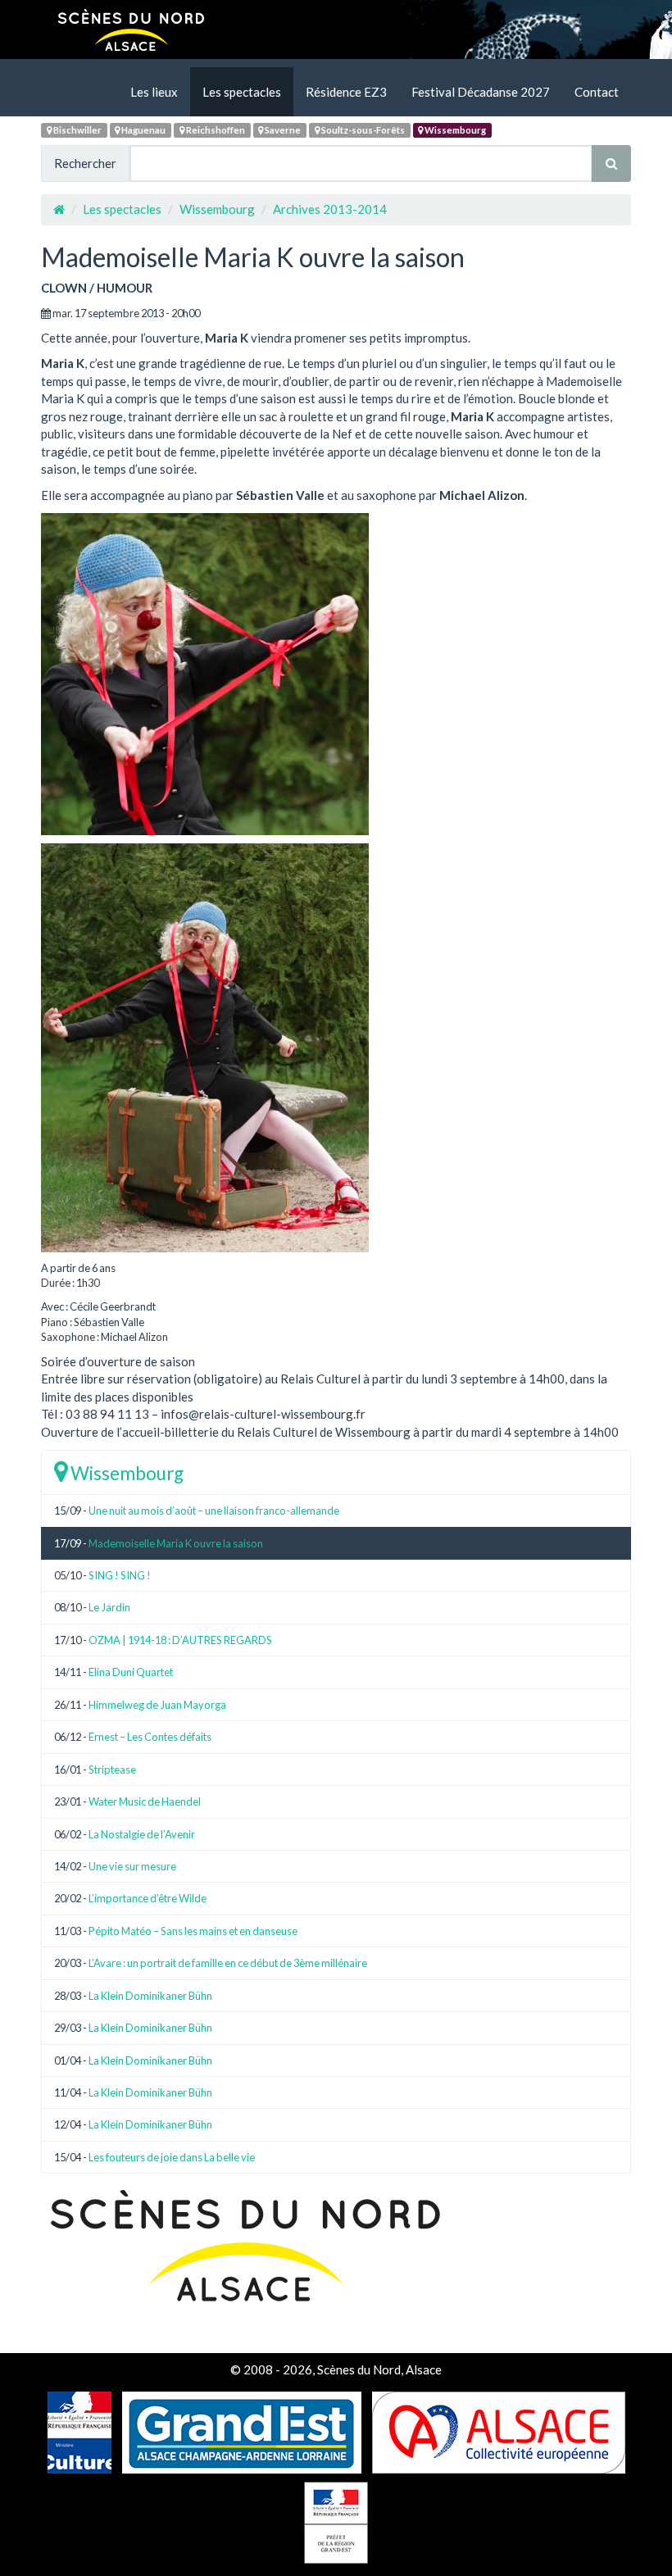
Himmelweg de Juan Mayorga (157, 1705)
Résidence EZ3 (346, 92)
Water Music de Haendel (145, 1801)
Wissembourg (454, 130)
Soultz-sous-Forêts (362, 130)
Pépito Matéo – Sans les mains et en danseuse (193, 1931)
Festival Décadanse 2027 (481, 92)
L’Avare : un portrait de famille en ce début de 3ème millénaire (228, 1963)
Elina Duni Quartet (131, 1672)
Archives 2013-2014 (330, 209)
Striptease (112, 1770)
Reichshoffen (215, 130)
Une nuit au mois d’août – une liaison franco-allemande (214, 1511)
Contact (597, 92)
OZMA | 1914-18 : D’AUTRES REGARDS (180, 1640)
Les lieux (154, 92)
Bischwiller (77, 130)
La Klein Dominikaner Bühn (150, 1996)
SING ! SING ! (120, 1575)
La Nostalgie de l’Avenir (142, 1834)
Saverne (282, 130)
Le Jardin (109, 1607)
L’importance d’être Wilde (148, 1898)
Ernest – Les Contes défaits (150, 1737)
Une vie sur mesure (132, 1866)
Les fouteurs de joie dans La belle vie (172, 2157)
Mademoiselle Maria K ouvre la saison (176, 1543)
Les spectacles (242, 92)
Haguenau (143, 130)
